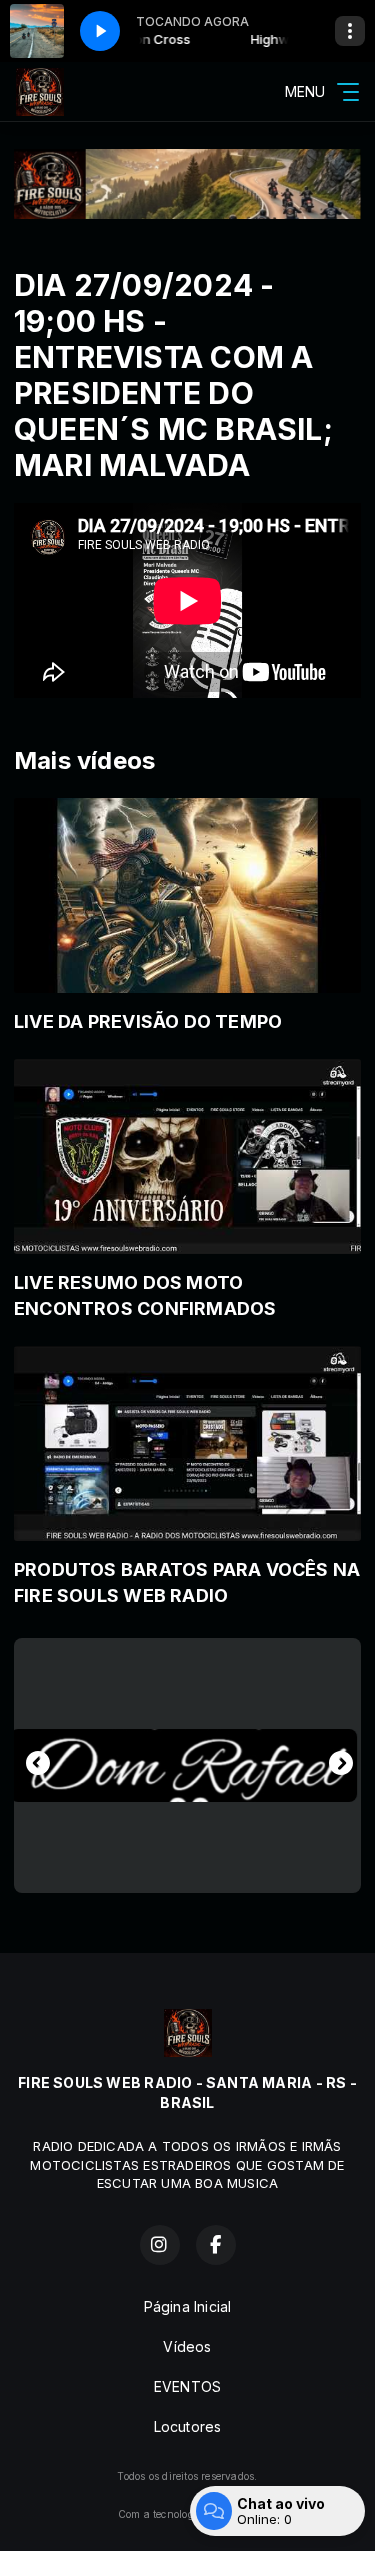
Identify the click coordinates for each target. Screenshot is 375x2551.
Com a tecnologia (160, 2514)
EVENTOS (187, 2386)
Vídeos (187, 2346)
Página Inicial (188, 2306)
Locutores (188, 2426)
